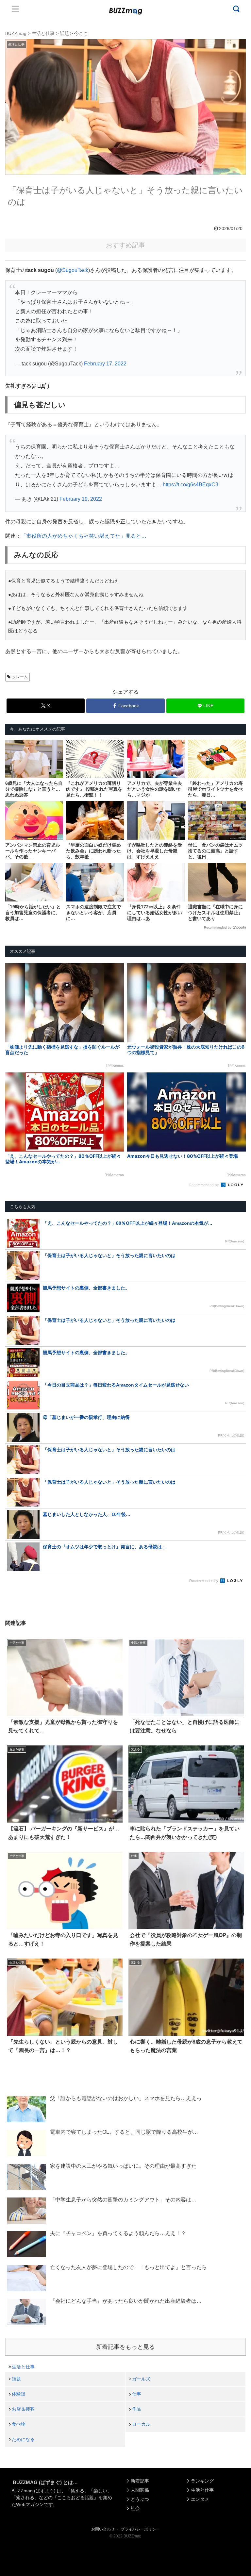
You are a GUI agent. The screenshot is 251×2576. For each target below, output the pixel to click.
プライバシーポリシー (140, 2529)
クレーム (20, 677)
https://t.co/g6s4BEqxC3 (191, 485)
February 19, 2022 (81, 499)
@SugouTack (73, 270)
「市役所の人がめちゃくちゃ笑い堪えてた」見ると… (84, 536)
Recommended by (218, 927)
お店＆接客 (23, 2409)
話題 (16, 2379)
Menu (15, 9)
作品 (137, 2409)
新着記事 (140, 2481)
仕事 (137, 2394)
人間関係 (140, 2490)
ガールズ (141, 2379)
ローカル (141, 2424)
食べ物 (19, 2424)
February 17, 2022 (105, 364)
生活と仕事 (23, 2367)
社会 (135, 2508)
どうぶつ (140, 2499)
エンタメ (200, 2499)
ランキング (202, 2481)
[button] (17, 1614)
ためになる (23, 2439)
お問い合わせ (103, 2529)
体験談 (19, 2394)
